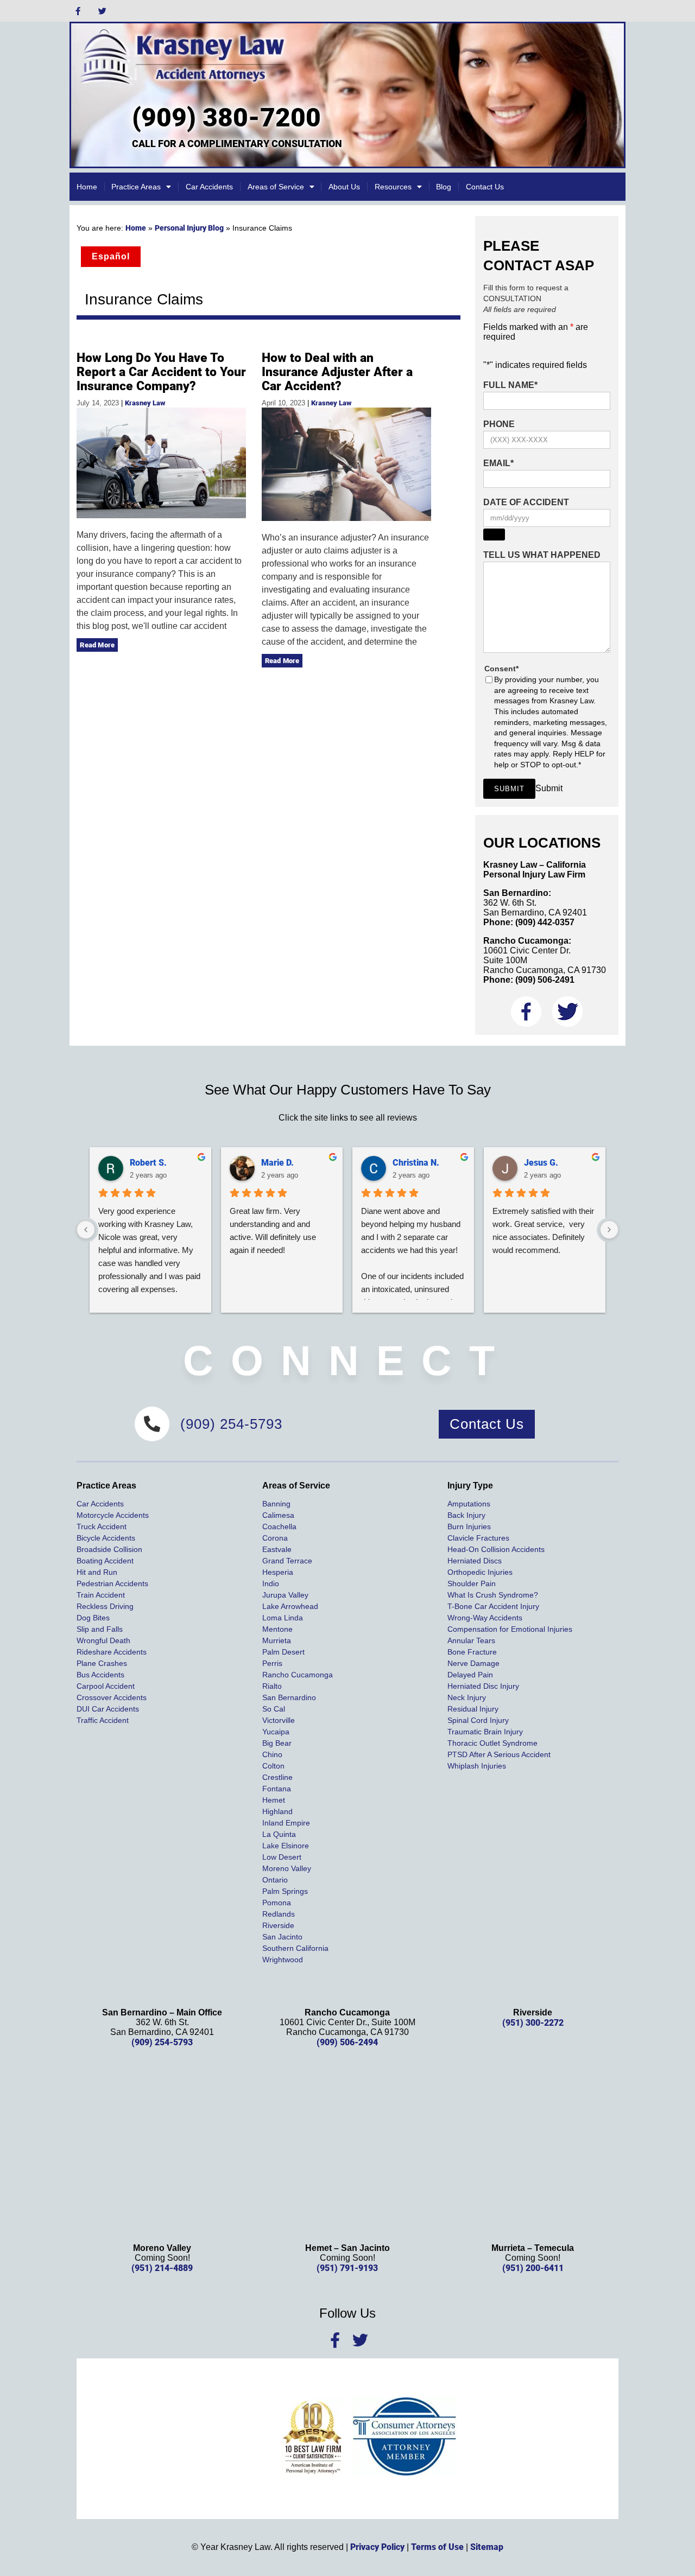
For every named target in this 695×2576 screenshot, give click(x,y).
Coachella (279, 1526)
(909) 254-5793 (162, 2042)
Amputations (469, 1504)
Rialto (272, 1686)
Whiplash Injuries (477, 1766)
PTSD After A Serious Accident (499, 1754)
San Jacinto (282, 1937)
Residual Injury (473, 1709)
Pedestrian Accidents (112, 1583)
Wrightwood (283, 1960)
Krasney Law (145, 403)
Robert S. (148, 1163)
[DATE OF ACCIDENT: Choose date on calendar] (494, 535)
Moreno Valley (287, 1868)
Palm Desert (283, 1652)
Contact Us (485, 187)
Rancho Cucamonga (298, 1675)
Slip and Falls (100, 1629)
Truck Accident (102, 1526)
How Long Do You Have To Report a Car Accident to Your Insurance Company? (161, 372)
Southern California (295, 1948)
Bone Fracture (472, 1652)
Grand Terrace (287, 1561)
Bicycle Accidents (106, 1538)
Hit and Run (97, 1572)
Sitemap (487, 2547)
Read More (97, 645)
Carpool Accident (106, 1686)
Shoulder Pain (472, 1583)
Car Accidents (209, 187)
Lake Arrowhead (290, 1606)
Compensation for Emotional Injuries (510, 1629)
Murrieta (277, 1640)
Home (87, 187)
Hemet (274, 1800)
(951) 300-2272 (533, 2023)
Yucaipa (276, 1732)
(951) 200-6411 (533, 2268)
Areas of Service (276, 187)
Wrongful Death (103, 1640)
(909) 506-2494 (347, 2042)
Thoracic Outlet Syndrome (492, 1743)
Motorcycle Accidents (113, 1515)
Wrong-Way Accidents (485, 1618)
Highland (277, 1811)
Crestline (277, 1777)
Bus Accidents (100, 1675)
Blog (444, 187)
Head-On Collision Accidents (496, 1549)
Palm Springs (285, 1891)
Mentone (277, 1629)
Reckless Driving (105, 1606)
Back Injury (466, 1515)
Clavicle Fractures (478, 1538)
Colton (273, 1766)
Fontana (277, 1789)
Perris (272, 1663)
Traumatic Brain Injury (485, 1732)
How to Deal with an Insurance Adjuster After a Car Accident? (337, 372)
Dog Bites (93, 1618)
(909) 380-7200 (226, 117)
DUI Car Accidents (108, 1709)
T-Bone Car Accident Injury (493, 1606)
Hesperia (278, 1572)
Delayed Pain (470, 1675)
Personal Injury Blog (189, 228)
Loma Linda (283, 1618)
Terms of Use (437, 2547)
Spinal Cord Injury (478, 1720)
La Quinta (279, 1834)
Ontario (275, 1880)
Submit (509, 789)
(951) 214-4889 (162, 2268)
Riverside (278, 1925)
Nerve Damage (473, 1663)
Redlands (279, 1914)
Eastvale (277, 1549)
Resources (393, 187)
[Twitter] (102, 11)
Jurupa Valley (285, 1595)
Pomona (277, 1903)
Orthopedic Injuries (480, 1572)
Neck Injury (467, 1697)
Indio (271, 1583)
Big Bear (277, 1743)
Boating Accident (105, 1561)
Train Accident (101, 1595)
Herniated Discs (475, 1561)
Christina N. (416, 1163)
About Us (344, 187)
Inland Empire (286, 1823)
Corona (275, 1538)
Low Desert (282, 1857)
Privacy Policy (377, 2547)
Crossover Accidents (112, 1697)
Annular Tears (471, 1640)
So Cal (274, 1709)
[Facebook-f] (78, 11)
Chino (272, 1754)
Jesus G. (541, 1163)
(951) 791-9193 (347, 2268)
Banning (276, 1504)
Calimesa (278, 1515)
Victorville (279, 1720)
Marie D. (277, 1163)
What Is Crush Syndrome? (493, 1595)
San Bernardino (289, 1697)
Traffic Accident (103, 1720)
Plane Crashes (102, 1663)
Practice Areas (136, 187)
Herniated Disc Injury (483, 1686)
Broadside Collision (109, 1549)
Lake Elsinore (286, 1846)
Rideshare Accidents (112, 1652)
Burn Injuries (469, 1526)
